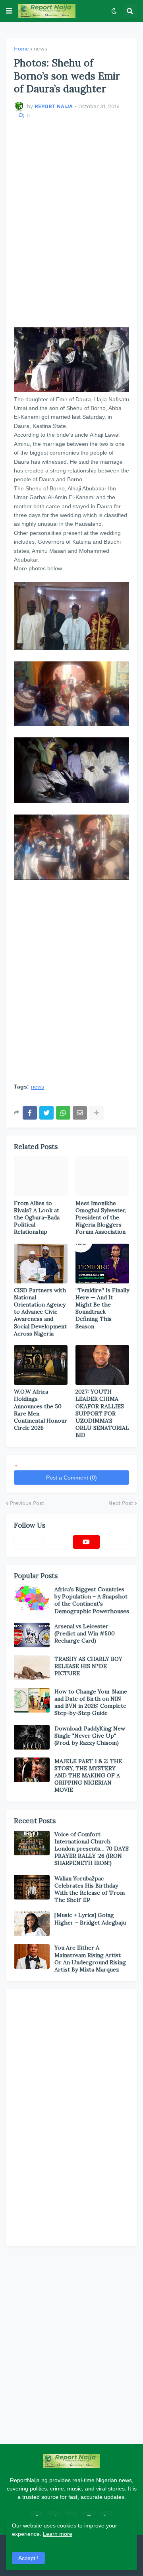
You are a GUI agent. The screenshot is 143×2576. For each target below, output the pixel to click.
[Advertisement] (71, 228)
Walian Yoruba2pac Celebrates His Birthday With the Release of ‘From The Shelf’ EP (90, 1889)
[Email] (80, 1113)
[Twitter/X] (57, 1542)
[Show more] (97, 1113)
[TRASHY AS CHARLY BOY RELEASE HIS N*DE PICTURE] (32, 1668)
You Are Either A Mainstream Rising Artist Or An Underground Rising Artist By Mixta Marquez (90, 1959)
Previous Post (27, 1503)
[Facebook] (30, 1113)
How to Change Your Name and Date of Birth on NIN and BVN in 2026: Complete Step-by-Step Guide (91, 1702)
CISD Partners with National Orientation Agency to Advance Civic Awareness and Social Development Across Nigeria (40, 1312)
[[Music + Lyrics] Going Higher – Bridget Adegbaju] (32, 1924)
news (41, 49)
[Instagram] (116, 1542)
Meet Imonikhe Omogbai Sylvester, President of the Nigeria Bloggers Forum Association (101, 1218)
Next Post (121, 1503)
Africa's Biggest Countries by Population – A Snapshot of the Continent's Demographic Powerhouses (92, 1600)
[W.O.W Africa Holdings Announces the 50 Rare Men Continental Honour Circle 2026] (41, 1365)
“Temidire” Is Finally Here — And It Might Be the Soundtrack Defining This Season (102, 1308)
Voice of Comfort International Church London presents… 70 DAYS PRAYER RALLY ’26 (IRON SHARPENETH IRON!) (92, 1849)
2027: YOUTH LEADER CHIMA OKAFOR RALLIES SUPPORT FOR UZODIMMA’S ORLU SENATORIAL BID (102, 1413)
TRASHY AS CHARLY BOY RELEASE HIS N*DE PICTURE (88, 1666)
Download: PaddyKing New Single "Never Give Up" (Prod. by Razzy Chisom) (90, 1736)
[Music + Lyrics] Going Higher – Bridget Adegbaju (90, 1919)
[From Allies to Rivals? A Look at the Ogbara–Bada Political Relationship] (41, 1176)
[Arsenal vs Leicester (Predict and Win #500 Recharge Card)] (32, 1635)
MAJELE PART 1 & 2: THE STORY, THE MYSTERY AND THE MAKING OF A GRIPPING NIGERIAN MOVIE (88, 1776)
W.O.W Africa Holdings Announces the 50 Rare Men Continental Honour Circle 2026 (41, 1410)
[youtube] (86, 1542)
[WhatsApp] (63, 1113)
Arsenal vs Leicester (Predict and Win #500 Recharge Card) (85, 1633)
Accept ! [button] (28, 2558)
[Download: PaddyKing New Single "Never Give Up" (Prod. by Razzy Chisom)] (32, 1737)
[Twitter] (46, 1113)
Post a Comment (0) (71, 1478)
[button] (9, 11)
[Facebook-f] (27, 1542)
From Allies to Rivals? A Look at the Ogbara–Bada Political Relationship (37, 1218)
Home (21, 49)
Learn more (58, 2534)
